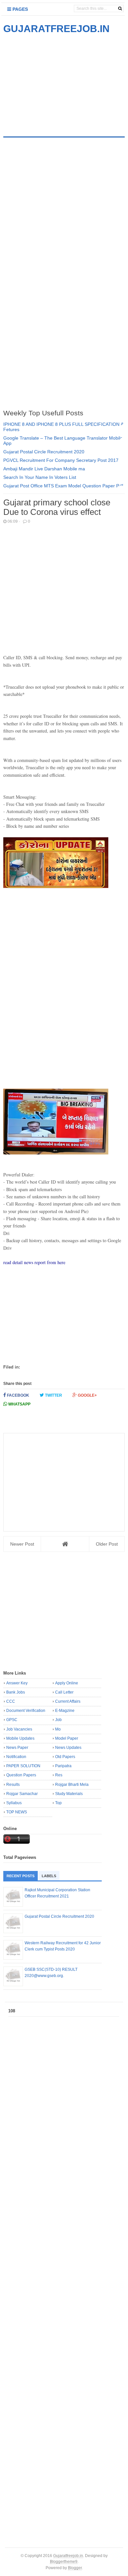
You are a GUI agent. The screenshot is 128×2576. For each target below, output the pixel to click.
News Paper (17, 1748)
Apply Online (67, 1683)
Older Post (107, 1544)
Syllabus (14, 1803)
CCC (11, 1701)
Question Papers (21, 1775)
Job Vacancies (19, 1729)
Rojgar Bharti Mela (72, 1785)
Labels (49, 1876)
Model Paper (67, 1738)
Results (13, 1785)
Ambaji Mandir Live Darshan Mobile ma (44, 469)
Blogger (75, 2568)
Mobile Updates (20, 1738)
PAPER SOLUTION (23, 1766)
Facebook (18, 1395)
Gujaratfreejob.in (68, 2556)
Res (59, 1775)
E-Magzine (65, 1711)
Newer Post (22, 1544)
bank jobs (16, 1692)
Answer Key (17, 1683)
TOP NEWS (17, 1812)
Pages (20, 9)
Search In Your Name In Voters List (40, 477)
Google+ (87, 1395)
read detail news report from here (34, 1262)
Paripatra (63, 1766)
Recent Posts (21, 1876)
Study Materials (69, 1794)
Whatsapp (19, 1404)
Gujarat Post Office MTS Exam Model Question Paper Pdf (63, 486)
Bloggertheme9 (64, 2561)
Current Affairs (68, 1701)
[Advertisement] (58, 81)
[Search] (120, 9)
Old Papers (65, 1757)
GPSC (12, 1720)
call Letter (64, 1692)
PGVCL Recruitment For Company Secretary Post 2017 (61, 460)
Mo (58, 1729)
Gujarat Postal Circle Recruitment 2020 (44, 452)
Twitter (53, 1395)
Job (58, 1720)
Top (58, 1803)
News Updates (68, 1748)
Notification (16, 1757)
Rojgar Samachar (22, 1794)
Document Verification (26, 1711)
